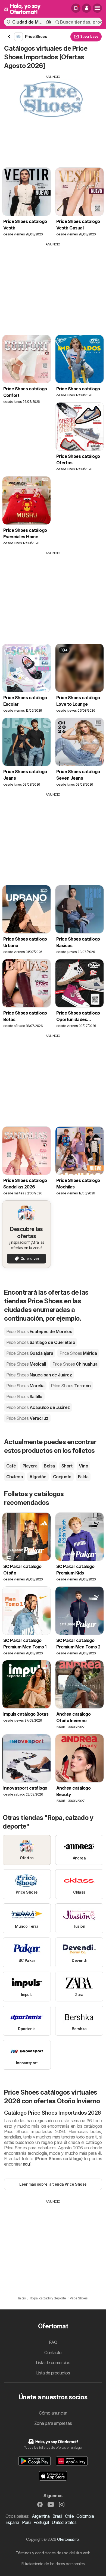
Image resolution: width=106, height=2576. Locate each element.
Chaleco (15, 1477)
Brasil (57, 2516)
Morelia (25, 1386)
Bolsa (49, 1466)
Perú (26, 2522)
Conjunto (62, 1477)
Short (67, 1466)
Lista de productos (53, 2373)
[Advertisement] (53, 117)
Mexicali (26, 1364)
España (12, 2522)
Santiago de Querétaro (41, 1342)
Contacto (53, 2353)
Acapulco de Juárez (38, 1407)
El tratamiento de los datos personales (53, 2564)
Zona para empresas (53, 2423)
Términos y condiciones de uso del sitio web (53, 2553)
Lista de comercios (53, 2363)
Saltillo (24, 1396)
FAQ (53, 2342)
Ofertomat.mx (68, 2539)
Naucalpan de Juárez (39, 1375)
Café (11, 1466)
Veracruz (27, 1418)
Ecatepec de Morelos (39, 1331)
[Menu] (97, 8)
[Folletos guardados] (76, 8)
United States (64, 2522)
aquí (27, 2164)
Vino (83, 1466)
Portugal (41, 2522)
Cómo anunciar (53, 2413)
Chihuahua (75, 1364)
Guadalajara (30, 1353)
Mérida (78, 1353)
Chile (69, 2516)
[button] (86, 8)
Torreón (71, 1386)
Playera (30, 1466)
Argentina (41, 2516)
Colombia (85, 2516)
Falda (83, 1477)
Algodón (38, 1477)
